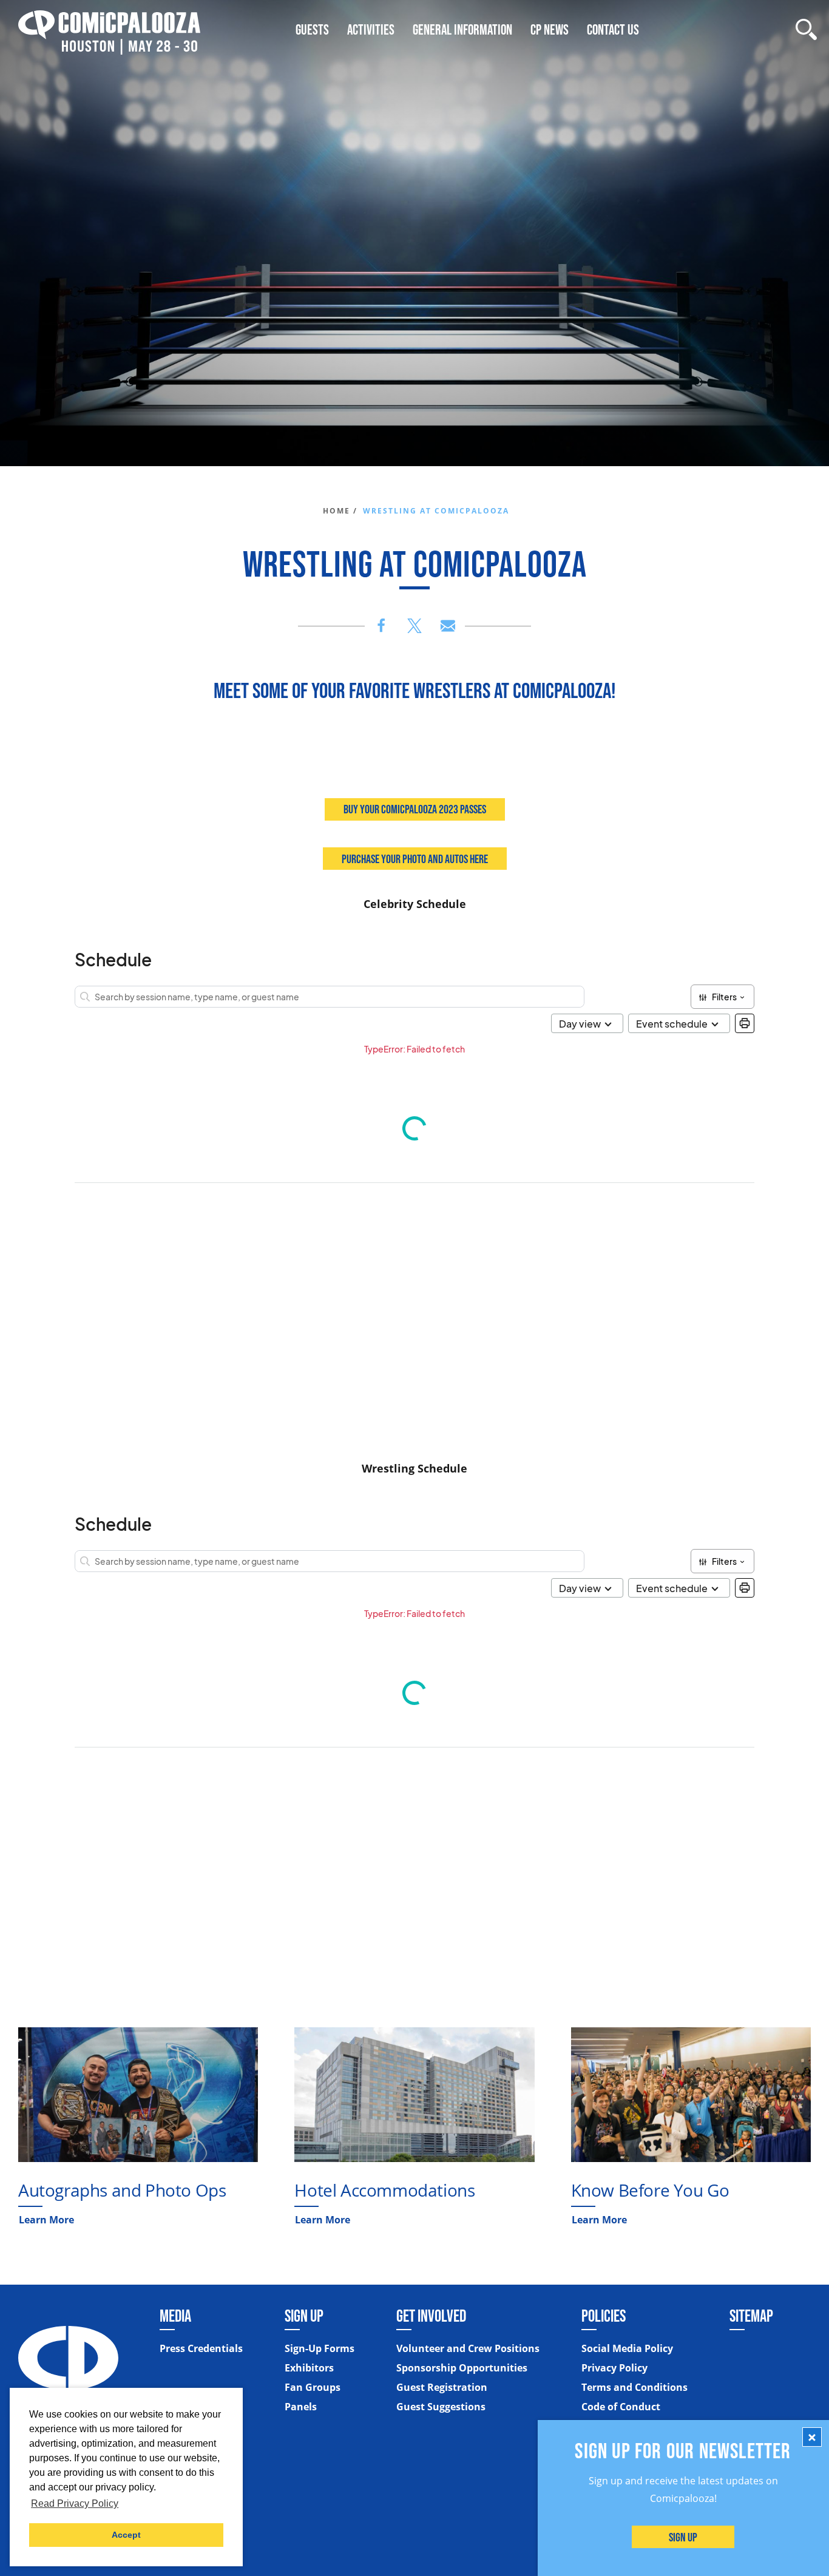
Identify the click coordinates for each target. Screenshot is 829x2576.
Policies (604, 2316)
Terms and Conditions (634, 2387)
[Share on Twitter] (414, 626)
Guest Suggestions (441, 2407)
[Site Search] (806, 29)
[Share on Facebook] (381, 626)
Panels (301, 2407)
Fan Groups (313, 2387)
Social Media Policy (627, 2348)
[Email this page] (448, 626)
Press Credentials (201, 2348)
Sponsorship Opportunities (462, 2368)
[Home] (109, 29)
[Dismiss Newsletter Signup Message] (812, 2437)
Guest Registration (442, 2387)
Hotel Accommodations (384, 2190)
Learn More (46, 2220)
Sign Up (684, 2537)
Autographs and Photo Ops (122, 2190)
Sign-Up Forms (320, 2348)
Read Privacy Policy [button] (75, 2503)
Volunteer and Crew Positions (468, 2348)
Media (175, 2316)
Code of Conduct (621, 2407)
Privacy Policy (614, 2368)
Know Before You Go (650, 2190)
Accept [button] (126, 2535)
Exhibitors (309, 2368)
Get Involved (431, 2316)
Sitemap (751, 2316)
